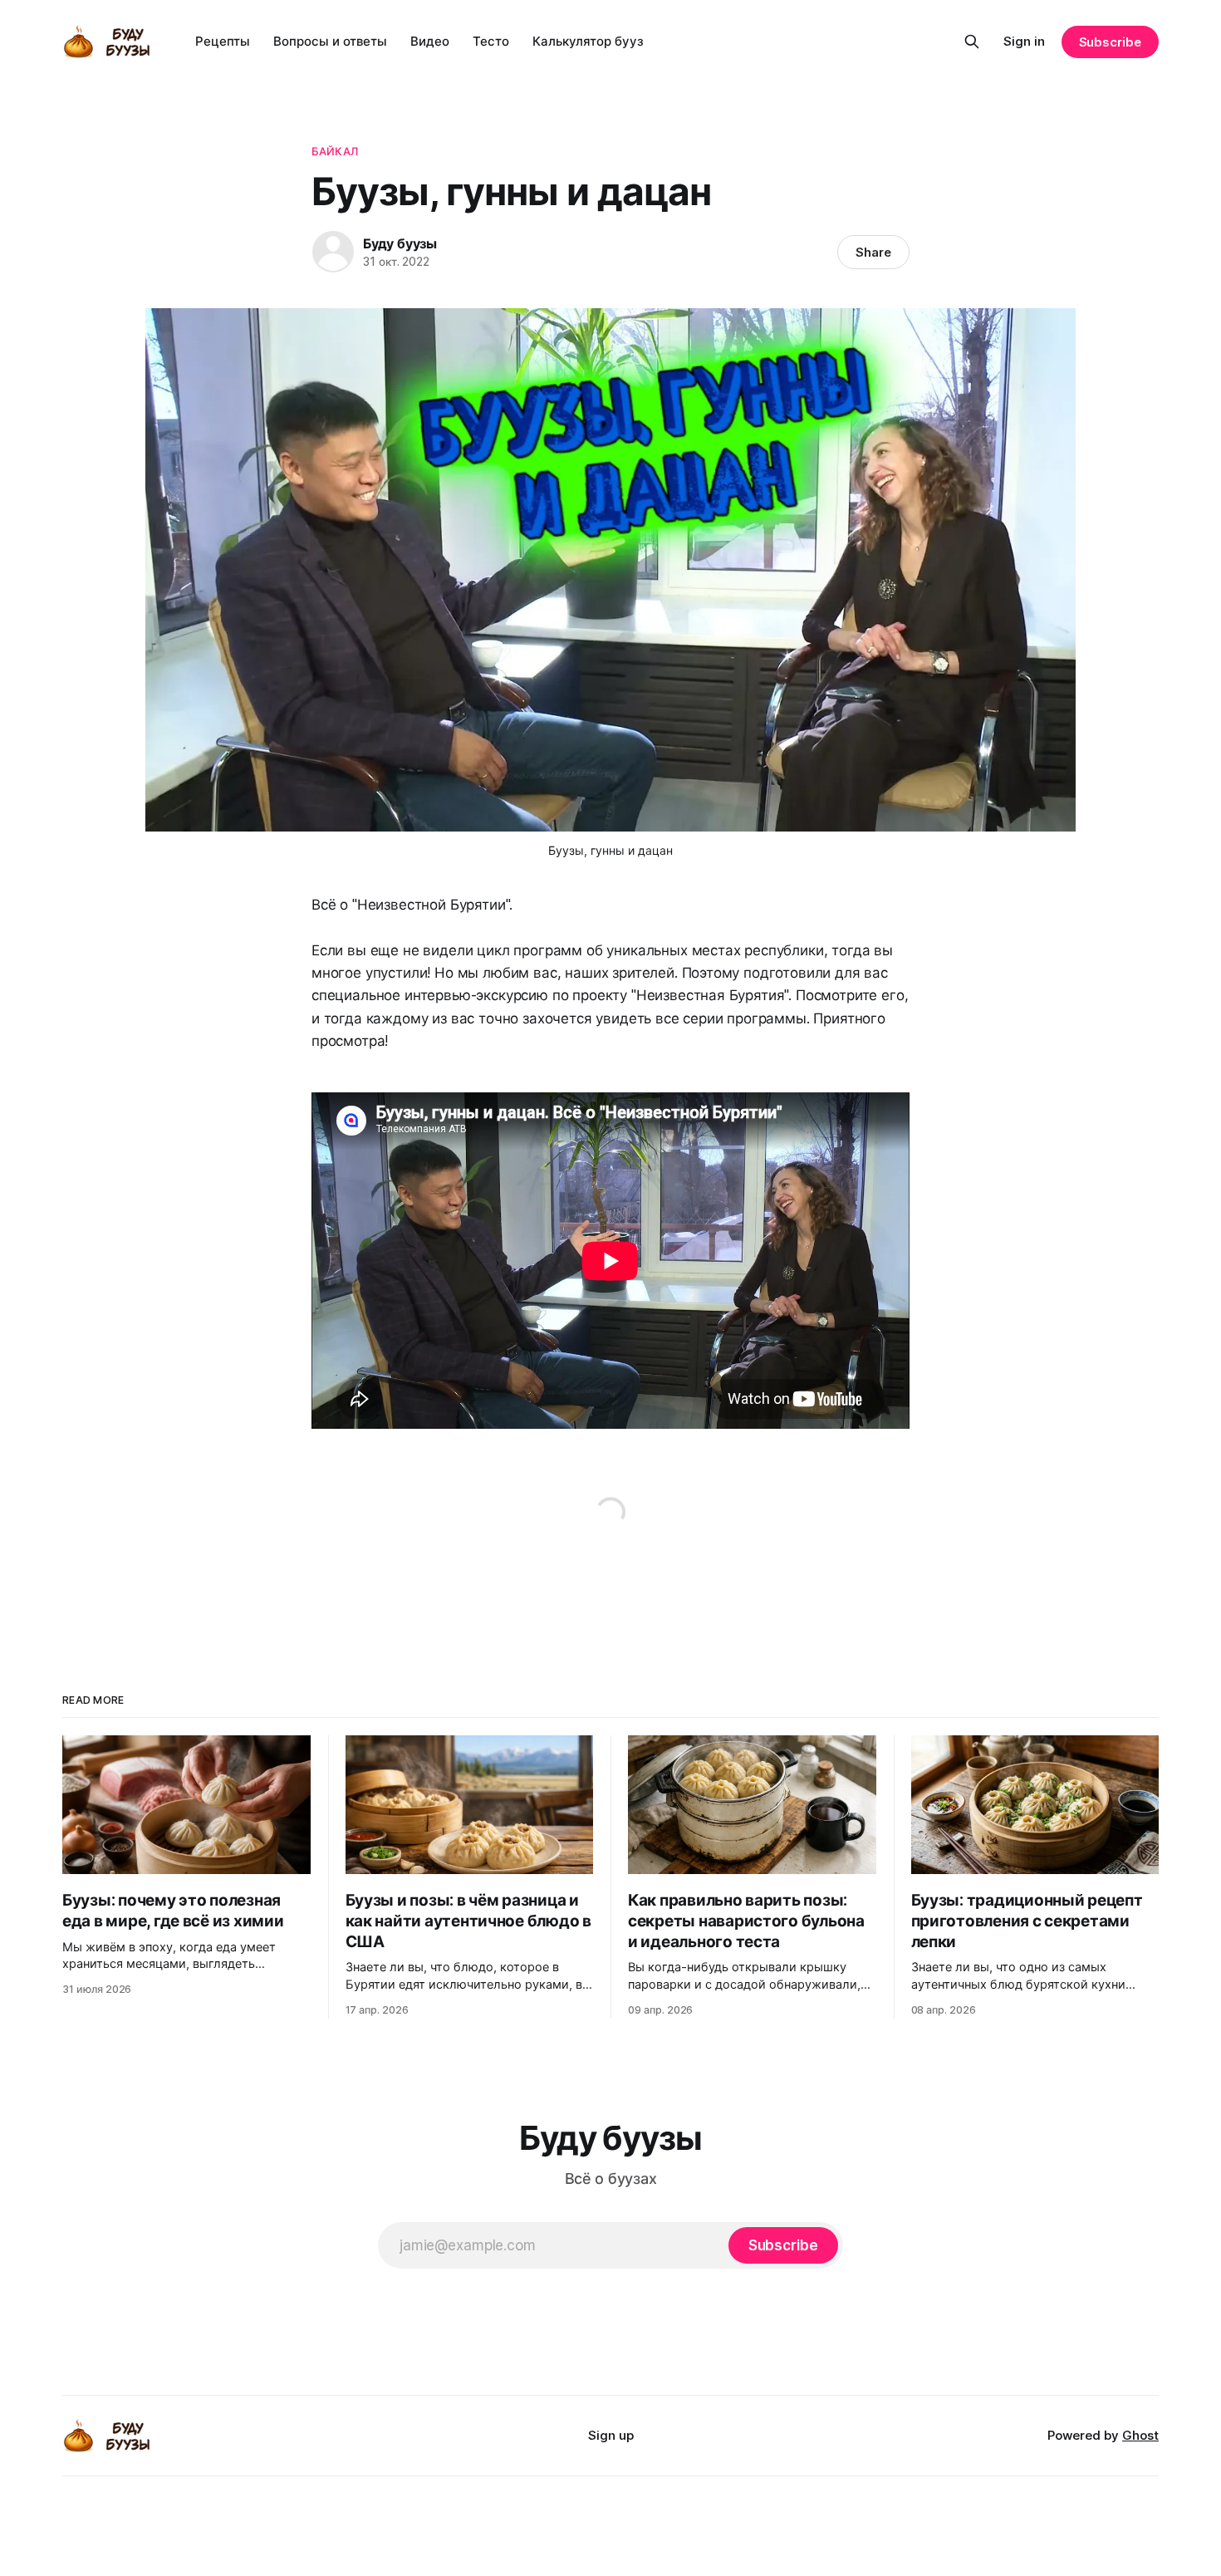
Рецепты (223, 41)
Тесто (491, 41)
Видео (430, 41)
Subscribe (1110, 42)
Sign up (611, 2435)
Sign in (1024, 41)
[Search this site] (972, 42)
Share (873, 252)
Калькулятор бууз (588, 41)
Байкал (335, 151)
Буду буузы (400, 243)
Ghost (1140, 2435)
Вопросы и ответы (330, 41)
